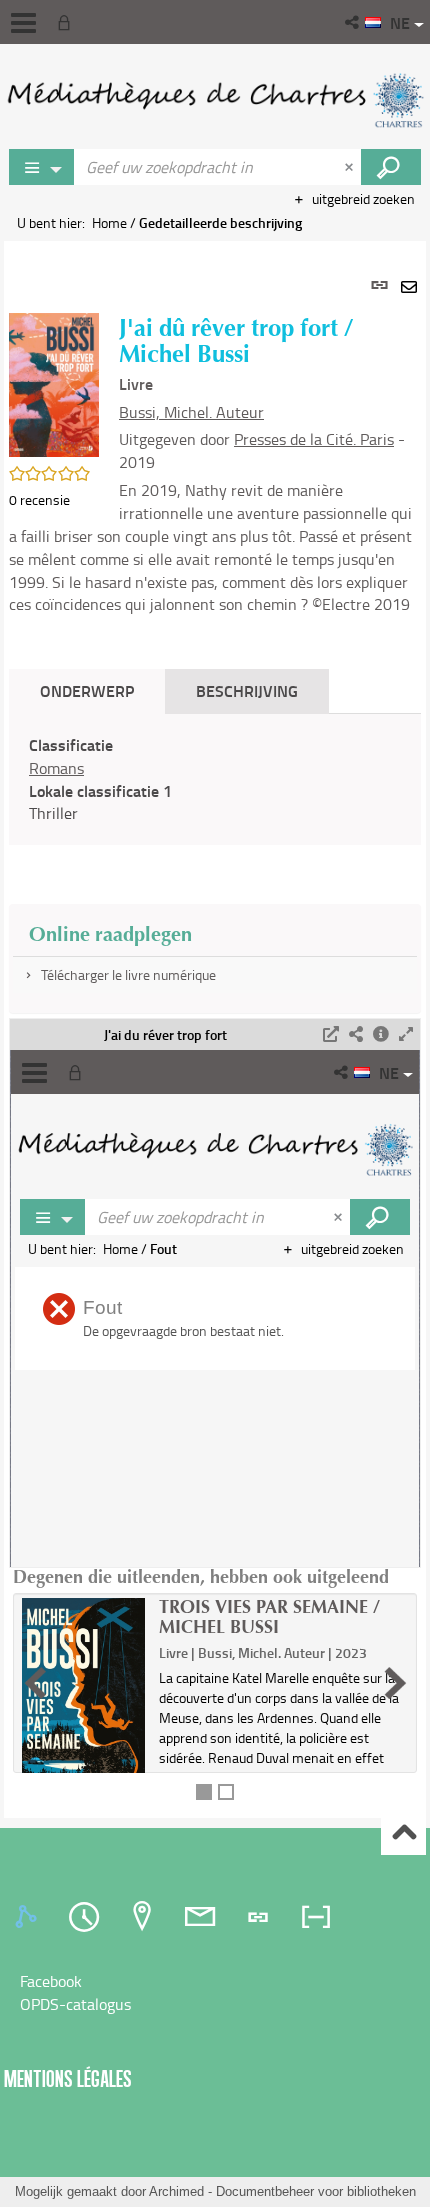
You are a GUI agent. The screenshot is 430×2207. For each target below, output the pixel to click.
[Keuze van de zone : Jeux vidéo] (42, 167)
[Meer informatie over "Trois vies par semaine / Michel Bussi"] (83, 1697)
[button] (353, 22)
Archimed (176, 2191)
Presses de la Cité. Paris (314, 439)
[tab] (29, 1917)
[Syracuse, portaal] (215, 100)
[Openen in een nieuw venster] (331, 1034)
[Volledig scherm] (406, 1034)
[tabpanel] (215, 1029)
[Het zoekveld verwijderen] (351, 167)
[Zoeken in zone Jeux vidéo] (391, 167)
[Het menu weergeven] (23, 23)
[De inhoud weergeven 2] (226, 1792)
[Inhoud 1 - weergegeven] (204, 1792)
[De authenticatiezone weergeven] (68, 22)
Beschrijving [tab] (247, 690)
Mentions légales (68, 2078)
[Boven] (403, 1833)
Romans (56, 768)
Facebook (51, 1981)
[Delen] (356, 1034)
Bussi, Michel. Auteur (191, 412)
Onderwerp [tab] (87, 690)
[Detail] (381, 1034)
